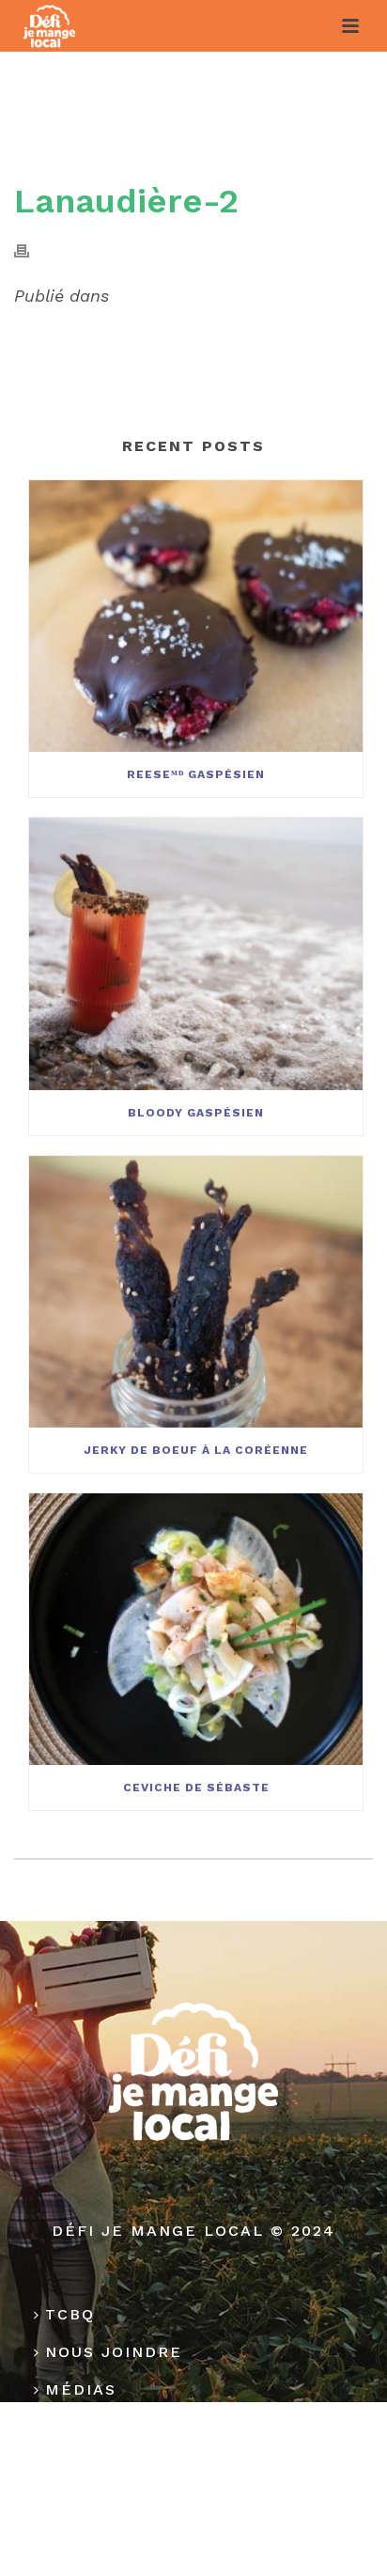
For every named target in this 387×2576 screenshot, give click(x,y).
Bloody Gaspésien (196, 1113)
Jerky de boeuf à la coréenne (196, 1450)
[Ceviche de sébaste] (196, 1629)
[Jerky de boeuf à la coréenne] (196, 1292)
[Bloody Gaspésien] (196, 953)
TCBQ (70, 2314)
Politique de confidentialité (189, 2441)
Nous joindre (114, 2352)
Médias (81, 2389)
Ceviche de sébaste (196, 1788)
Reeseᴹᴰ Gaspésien (196, 774)
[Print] (31, 249)
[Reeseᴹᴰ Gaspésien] (196, 616)
